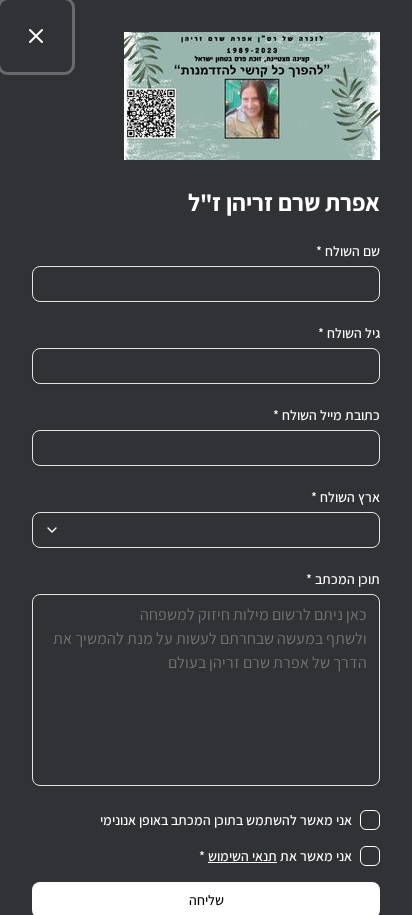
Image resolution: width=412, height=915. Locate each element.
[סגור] (36, 36)
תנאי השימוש (242, 856)
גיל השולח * (349, 333)
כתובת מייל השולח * (326, 415)
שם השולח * (348, 251)
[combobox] (206, 530)
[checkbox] (370, 820)
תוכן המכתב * (343, 579)
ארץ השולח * (345, 497)
